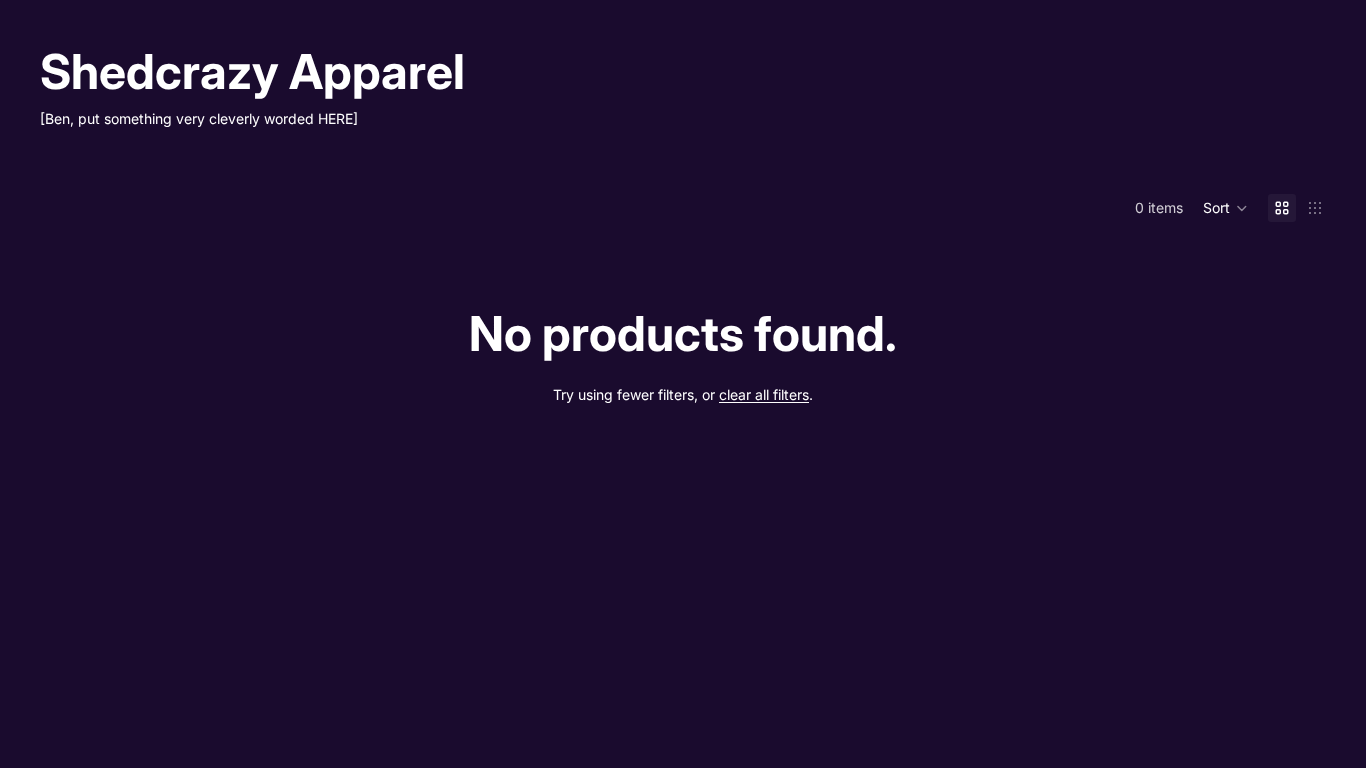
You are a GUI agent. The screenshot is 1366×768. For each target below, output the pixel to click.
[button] (1225, 208)
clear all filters (764, 394)
